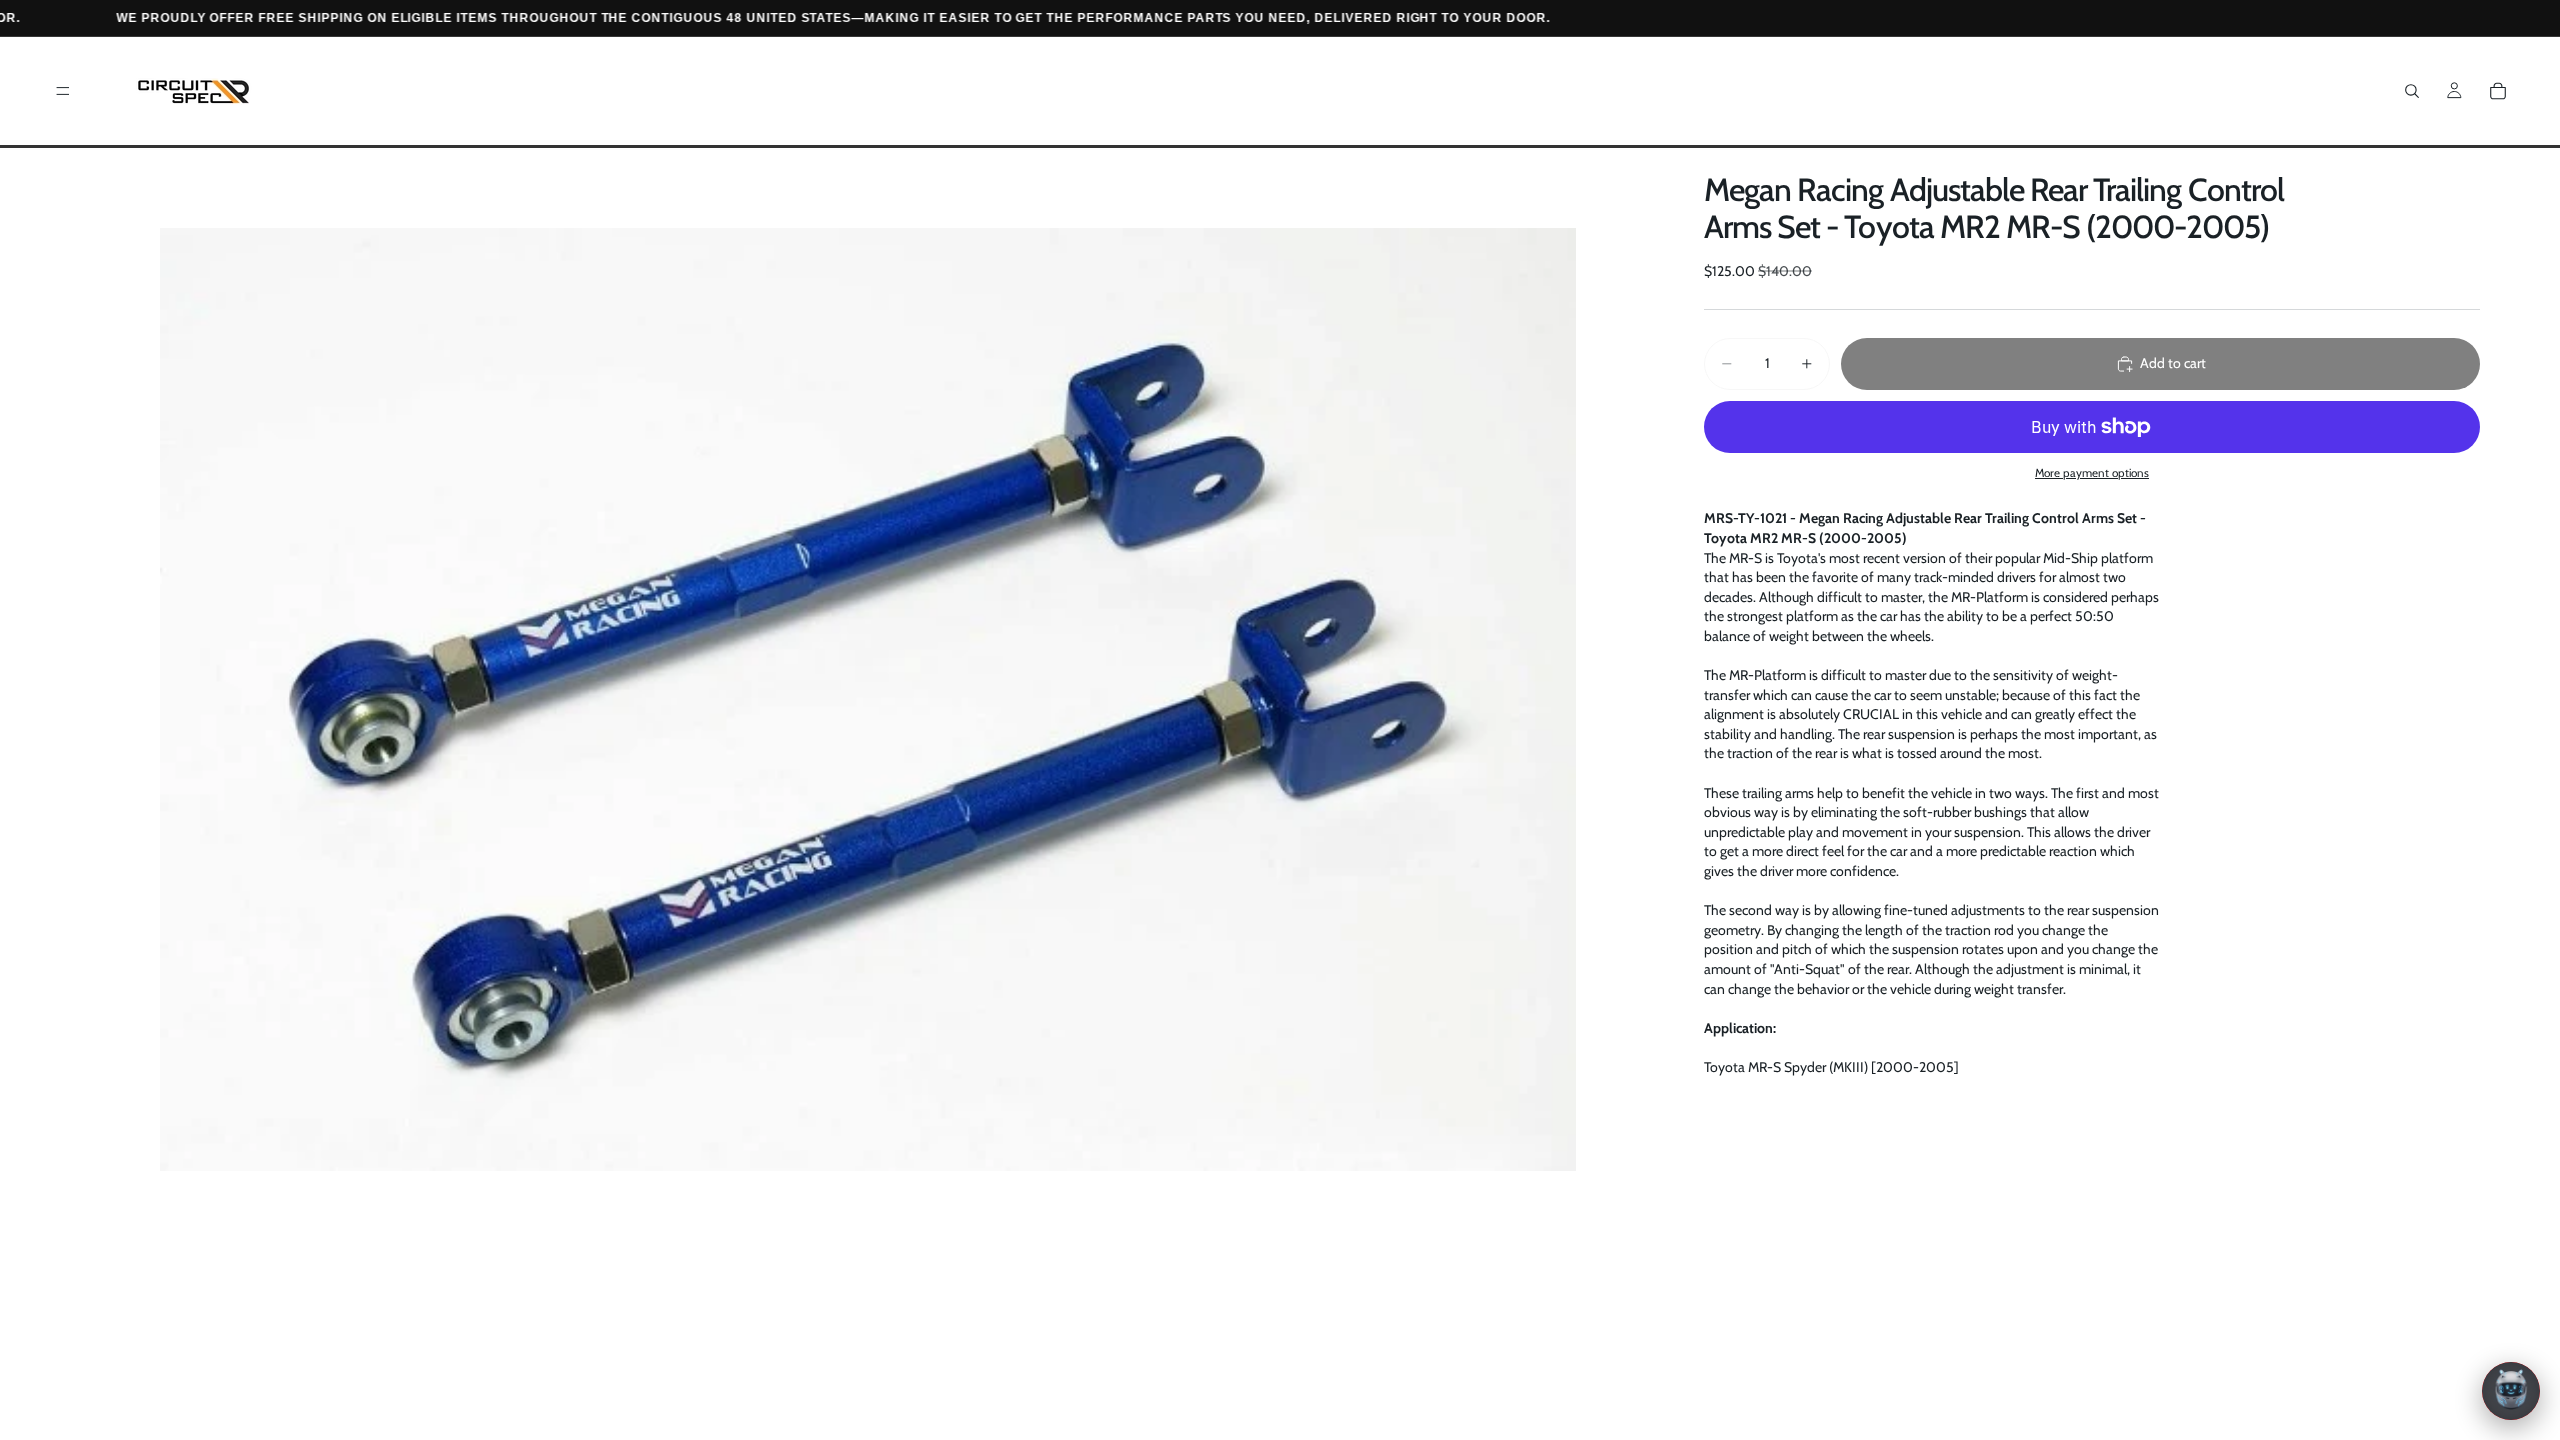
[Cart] (2498, 91)
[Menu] (63, 91)
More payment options (2092, 473)
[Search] (2412, 91)
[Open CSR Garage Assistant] (2511, 1391)
